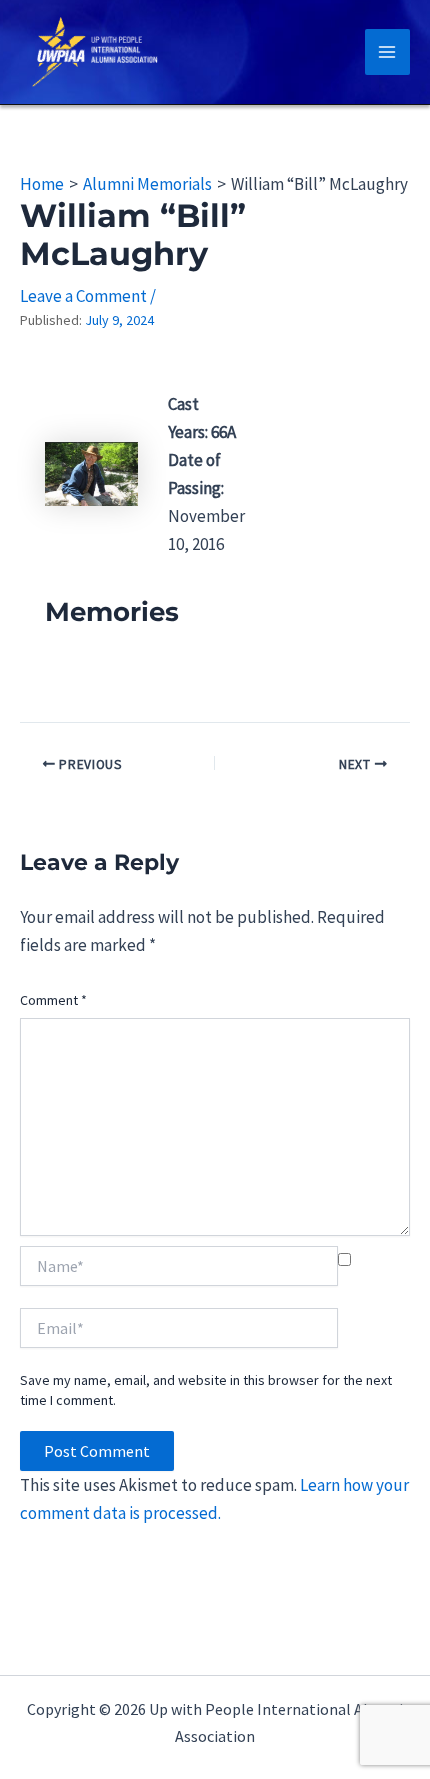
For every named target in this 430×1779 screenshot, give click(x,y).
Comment (53, 1000)
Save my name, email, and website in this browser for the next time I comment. (206, 1390)
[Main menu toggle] (388, 52)
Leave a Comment (83, 296)
